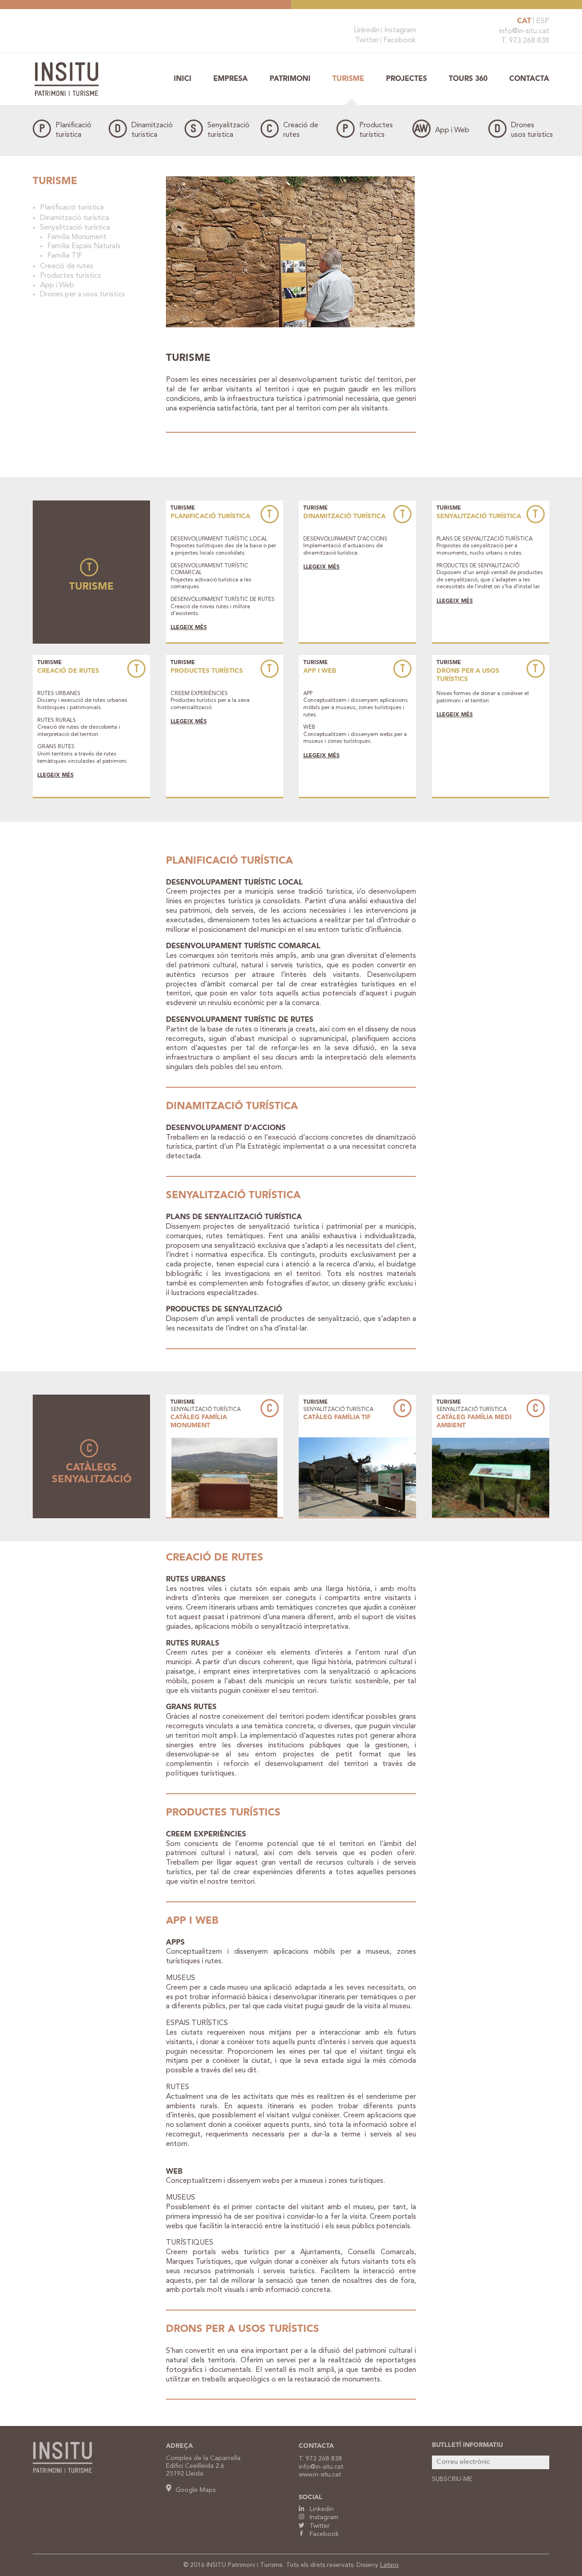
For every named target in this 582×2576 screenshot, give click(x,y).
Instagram (400, 30)
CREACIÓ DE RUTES (68, 671)
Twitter (367, 40)
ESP (543, 21)
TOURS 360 (468, 79)
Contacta (529, 79)
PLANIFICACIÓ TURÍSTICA (210, 516)
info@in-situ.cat (524, 31)
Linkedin (367, 30)
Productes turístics (70, 276)
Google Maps (195, 2490)
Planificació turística (72, 208)
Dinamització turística (75, 218)
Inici (183, 79)
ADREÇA (179, 2446)
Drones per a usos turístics (83, 295)
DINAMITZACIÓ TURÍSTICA (344, 516)
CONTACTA (316, 2446)
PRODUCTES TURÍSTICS (207, 671)
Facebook (400, 40)
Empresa (231, 79)
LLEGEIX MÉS (189, 628)
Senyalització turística (75, 228)
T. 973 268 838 (525, 41)
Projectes (406, 79)
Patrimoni (290, 79)
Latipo (389, 2565)
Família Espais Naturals (84, 246)
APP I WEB (320, 671)
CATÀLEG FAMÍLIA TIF (337, 1417)
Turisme (348, 79)
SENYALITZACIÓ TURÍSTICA (479, 516)
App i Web (452, 130)
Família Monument (77, 237)
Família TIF (65, 256)
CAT (524, 21)
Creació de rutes (67, 266)
